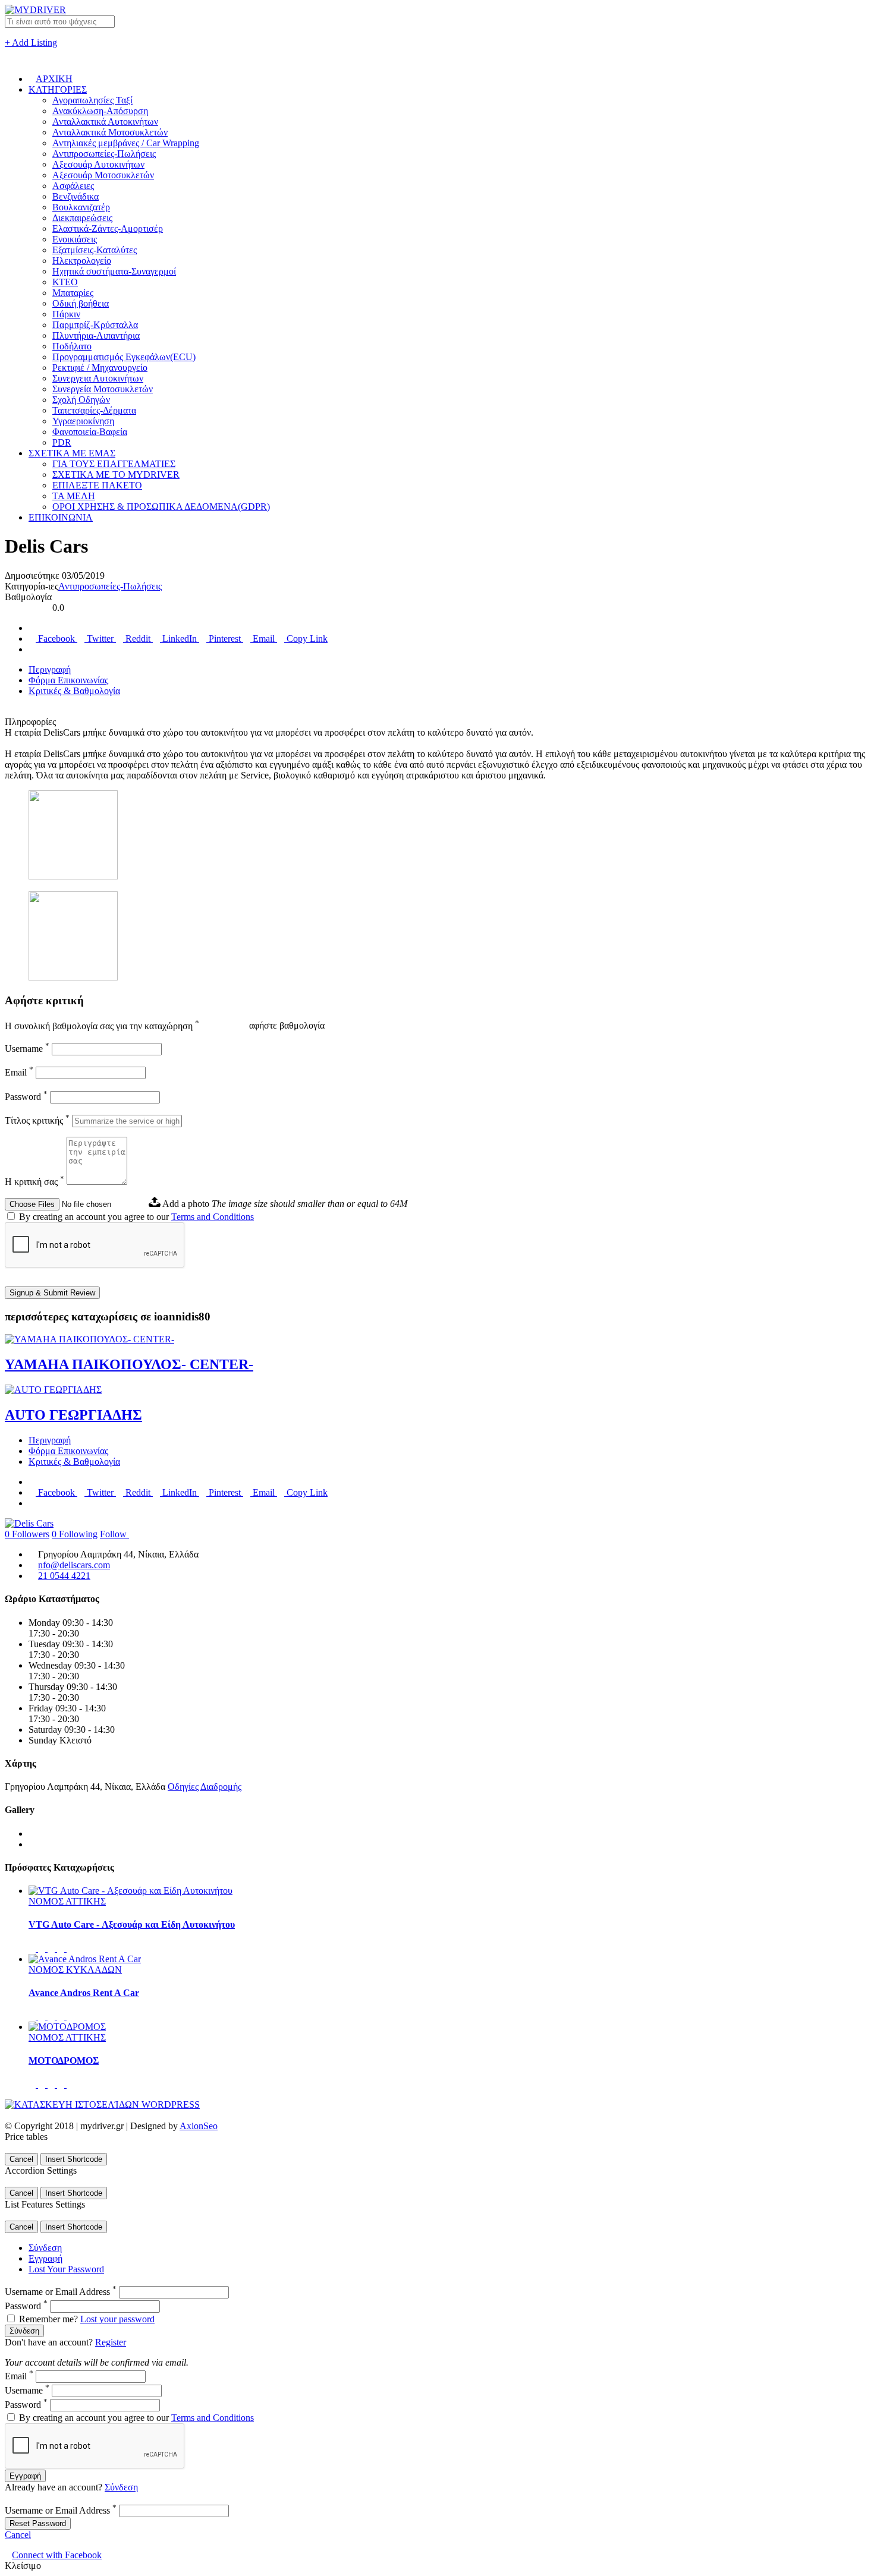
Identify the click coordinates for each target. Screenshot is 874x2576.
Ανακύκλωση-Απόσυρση (100, 111)
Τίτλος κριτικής (37, 1120)
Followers (27, 1534)
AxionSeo (199, 2126)
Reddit (138, 639)
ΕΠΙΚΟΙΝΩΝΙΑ (61, 517)
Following (75, 1534)
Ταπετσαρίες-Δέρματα (94, 410)
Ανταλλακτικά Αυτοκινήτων (105, 122)
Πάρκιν (66, 314)
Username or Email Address (61, 2292)
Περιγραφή (50, 669)
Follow (114, 1534)
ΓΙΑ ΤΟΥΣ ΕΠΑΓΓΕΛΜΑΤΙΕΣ (114, 464)
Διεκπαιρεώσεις (82, 218)
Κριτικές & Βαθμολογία (74, 691)
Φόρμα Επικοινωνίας (68, 680)
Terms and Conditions (213, 1217)
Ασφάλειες (73, 186)
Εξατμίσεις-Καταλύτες (95, 250)
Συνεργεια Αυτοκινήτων (98, 378)
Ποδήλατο (72, 346)
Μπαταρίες (73, 293)
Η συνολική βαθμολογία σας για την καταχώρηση (102, 1026)
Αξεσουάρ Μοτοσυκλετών (103, 175)
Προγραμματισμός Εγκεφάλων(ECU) (124, 357)
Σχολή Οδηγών (81, 400)
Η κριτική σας (34, 1182)
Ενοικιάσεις (75, 239)
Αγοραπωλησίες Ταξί (92, 100)
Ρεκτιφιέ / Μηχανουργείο (100, 368)
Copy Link (306, 639)
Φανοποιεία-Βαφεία (90, 432)
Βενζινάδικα (76, 196)
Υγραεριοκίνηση (83, 421)
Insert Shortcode (74, 2159)
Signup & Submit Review (52, 1293)
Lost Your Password (66, 2269)
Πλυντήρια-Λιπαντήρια (96, 335)
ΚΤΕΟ (65, 282)
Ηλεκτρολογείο (82, 261)
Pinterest (225, 639)
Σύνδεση (45, 2248)
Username (27, 1049)
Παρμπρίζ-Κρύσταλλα (95, 325)
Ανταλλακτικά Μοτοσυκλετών (110, 132)
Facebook (56, 639)
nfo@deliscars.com (74, 1565)
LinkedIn (180, 639)
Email (264, 639)
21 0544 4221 (64, 1576)
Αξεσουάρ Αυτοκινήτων (98, 164)
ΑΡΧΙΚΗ (54, 79)
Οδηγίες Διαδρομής (205, 1787)
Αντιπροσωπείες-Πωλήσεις (104, 154)
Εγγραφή (45, 2258)
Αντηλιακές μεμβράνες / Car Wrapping (126, 143)
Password (26, 1097)
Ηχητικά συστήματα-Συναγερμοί (114, 271)
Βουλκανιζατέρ (81, 207)
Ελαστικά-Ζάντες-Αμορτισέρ (108, 228)
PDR (62, 442)
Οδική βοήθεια (81, 303)
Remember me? (48, 2319)
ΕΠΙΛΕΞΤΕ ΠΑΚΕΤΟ (97, 485)
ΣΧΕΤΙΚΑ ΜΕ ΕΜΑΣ (72, 453)
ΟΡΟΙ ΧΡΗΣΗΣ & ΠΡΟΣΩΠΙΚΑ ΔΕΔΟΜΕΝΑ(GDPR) (161, 507)
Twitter (100, 639)
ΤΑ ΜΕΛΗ (74, 496)
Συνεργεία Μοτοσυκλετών (103, 389)
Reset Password (38, 2523)
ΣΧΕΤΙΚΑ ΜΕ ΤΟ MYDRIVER (116, 474)
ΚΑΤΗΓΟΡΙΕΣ (58, 89)
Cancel (21, 2159)
